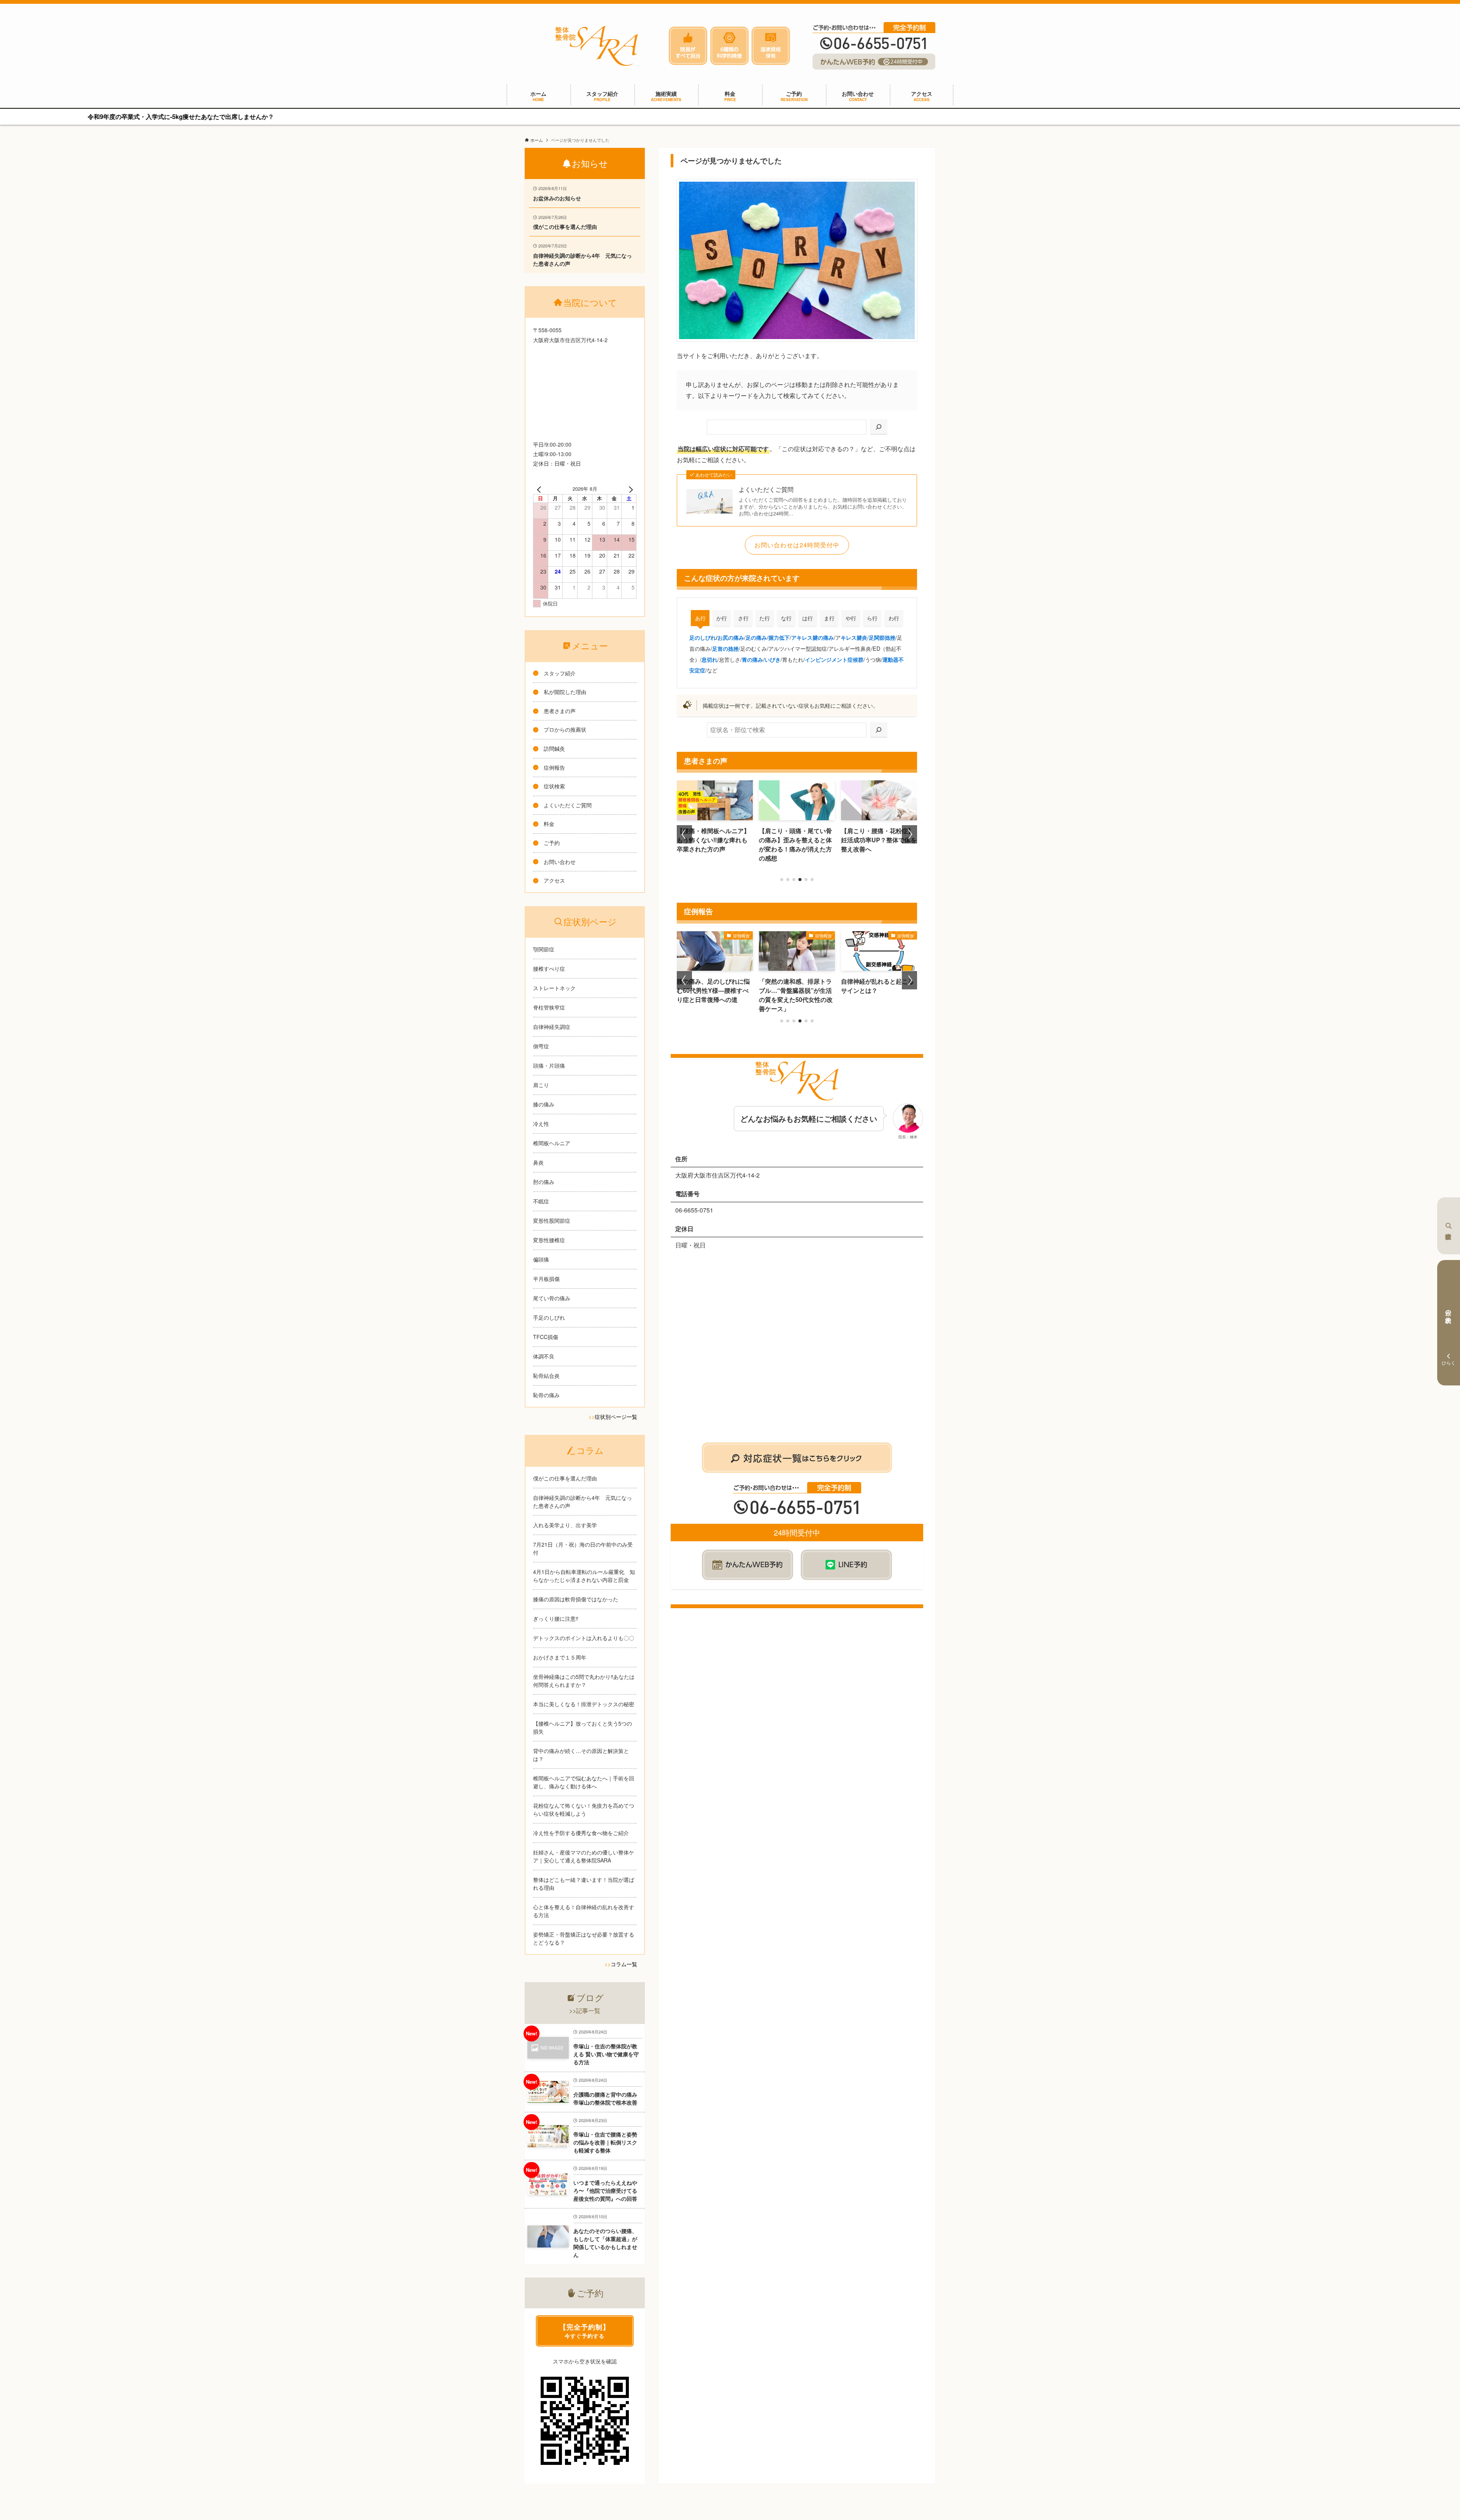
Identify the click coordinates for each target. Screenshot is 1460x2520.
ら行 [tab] (872, 618)
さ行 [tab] (743, 618)
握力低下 (779, 637)
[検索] (879, 427)
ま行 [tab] (829, 618)
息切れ (709, 659)
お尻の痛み (731, 637)
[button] (782, 880)
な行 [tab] (786, 618)
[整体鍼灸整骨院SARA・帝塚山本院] (597, 46)
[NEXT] (629, 489)
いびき (773, 659)
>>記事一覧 (585, 2010)
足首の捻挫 (725, 648)
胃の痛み (752, 659)
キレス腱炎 (854, 637)
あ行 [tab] (700, 618)
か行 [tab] (722, 618)
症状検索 (1449, 1226)
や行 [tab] (851, 618)
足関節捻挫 (882, 637)
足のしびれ (703, 637)
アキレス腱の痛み (813, 637)
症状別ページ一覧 (616, 1417)
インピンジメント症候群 (834, 659)
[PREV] (540, 489)
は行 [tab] (808, 618)
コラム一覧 (624, 1964)
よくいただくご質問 (766, 490)
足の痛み (756, 637)
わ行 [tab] (894, 618)
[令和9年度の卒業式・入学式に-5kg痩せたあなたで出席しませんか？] (730, 117)
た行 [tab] (765, 618)
